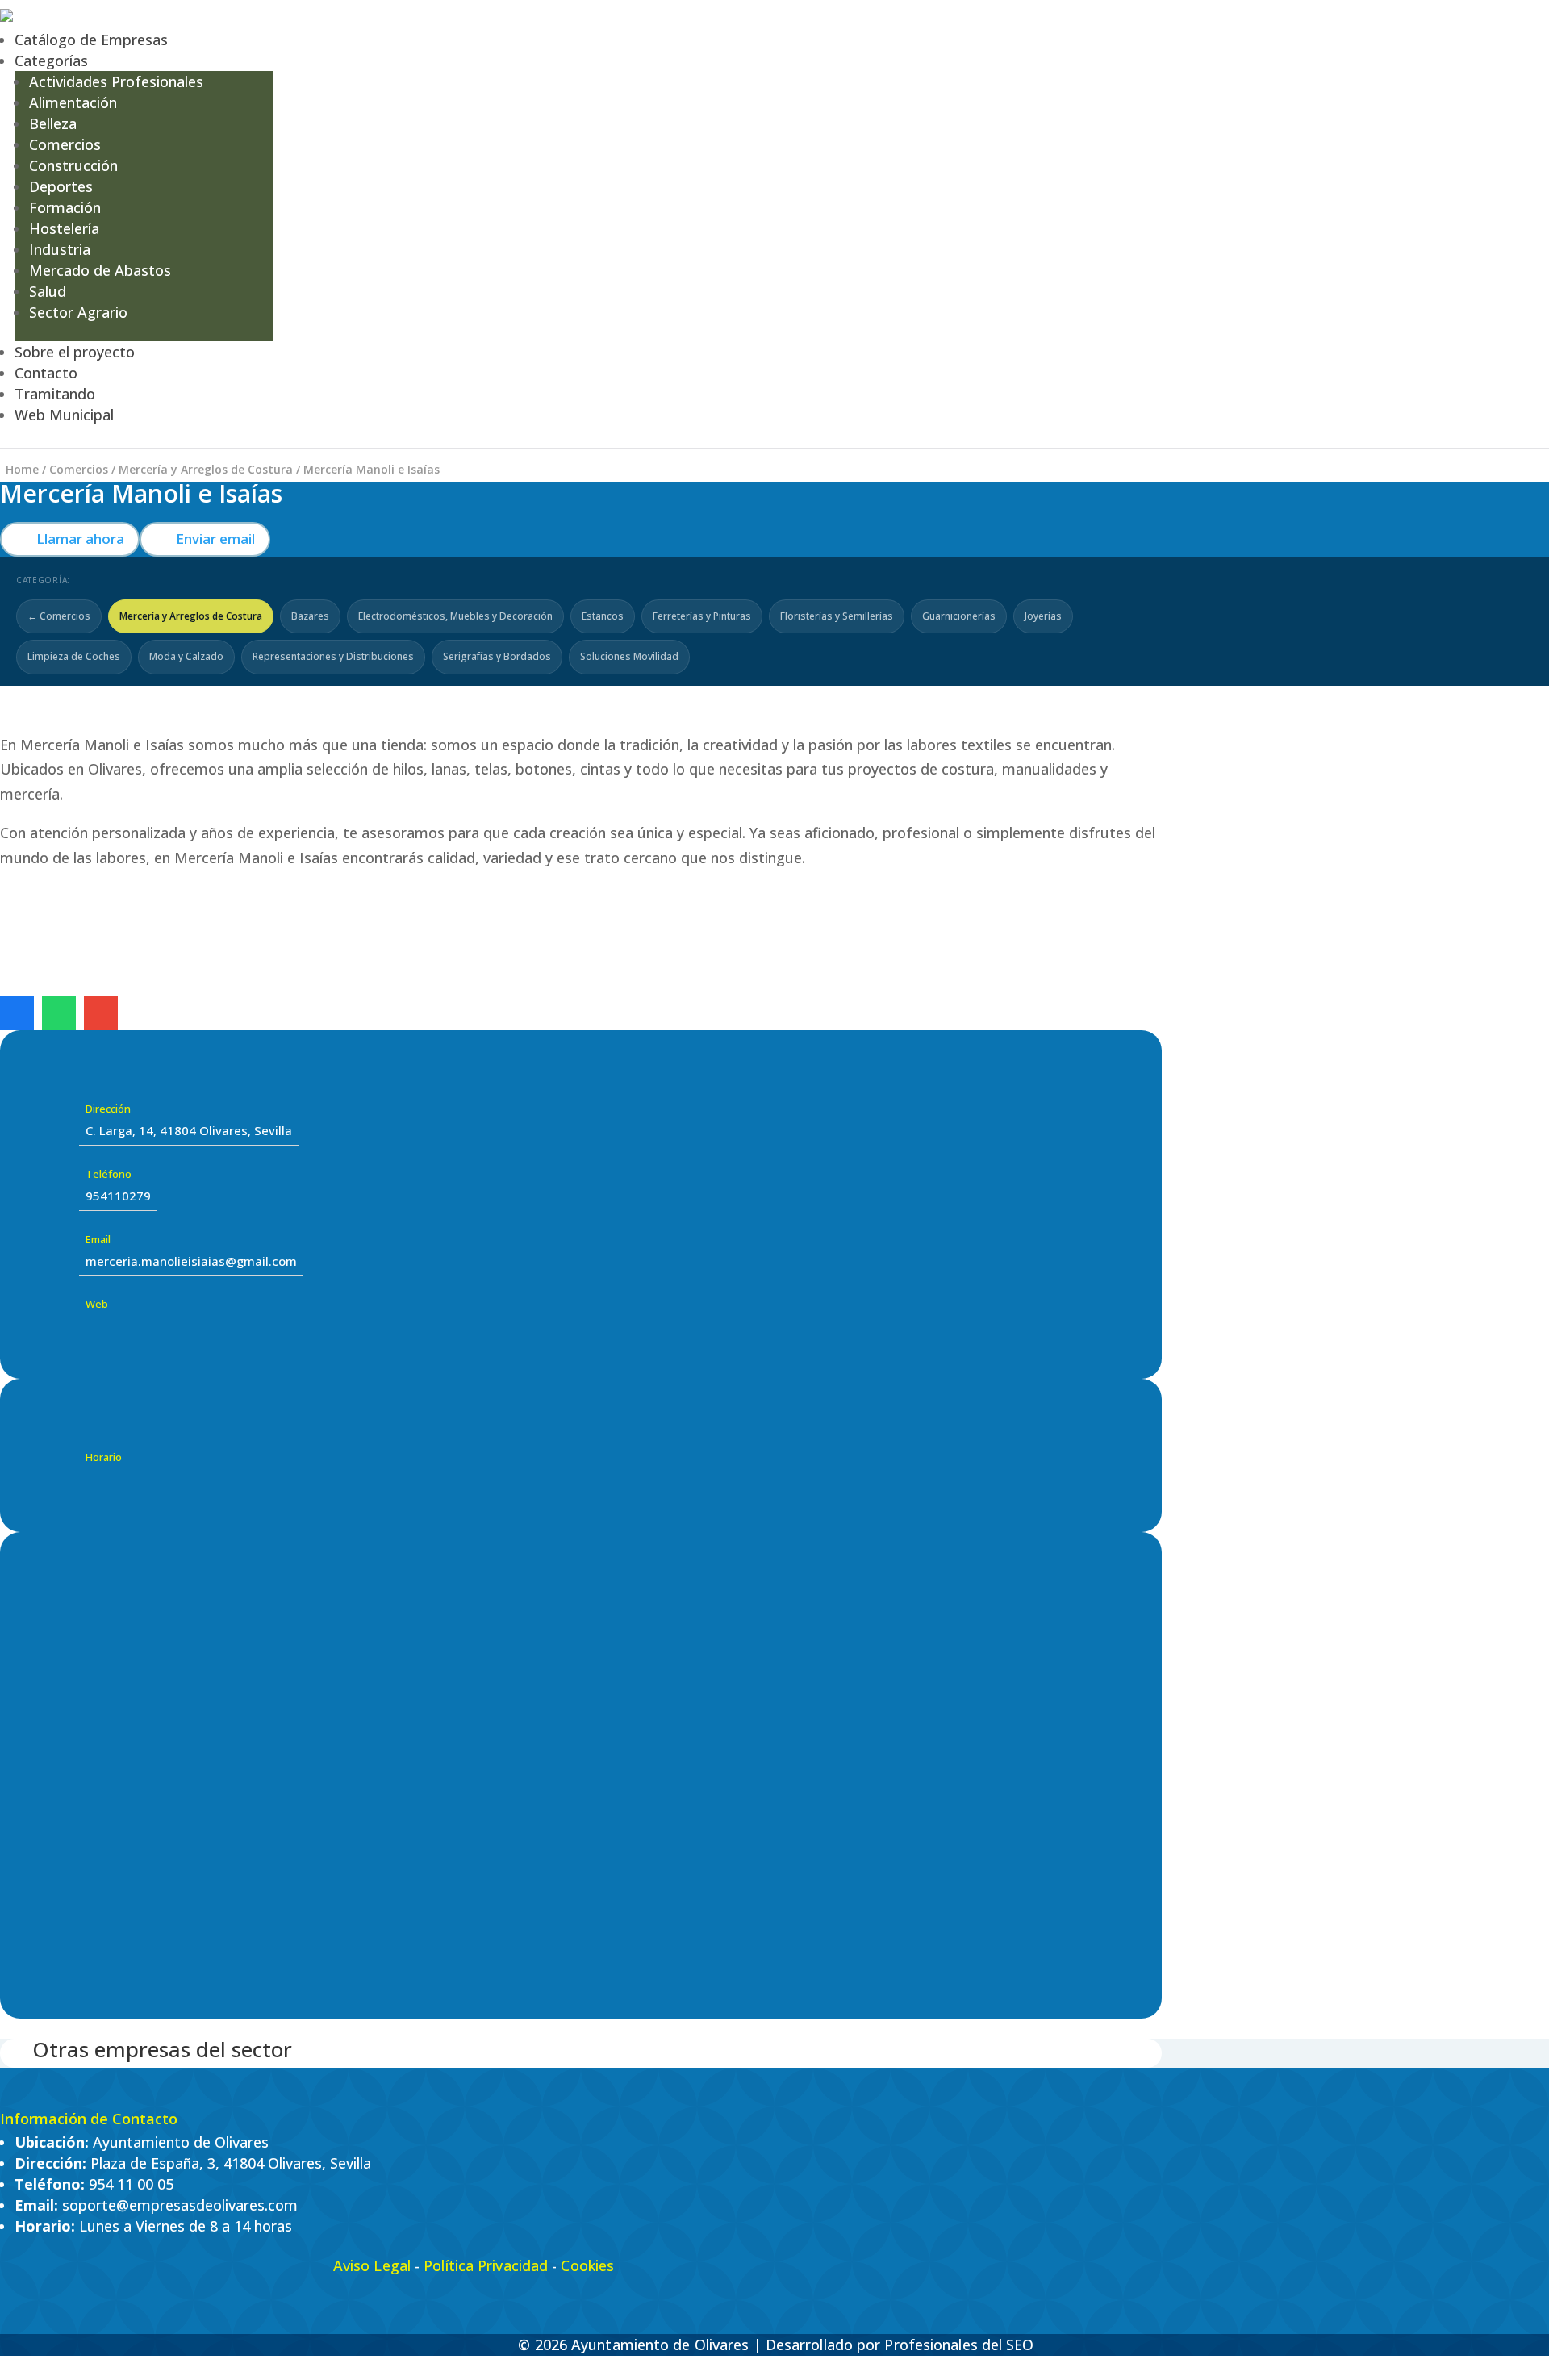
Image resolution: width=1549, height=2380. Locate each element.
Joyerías (1043, 616)
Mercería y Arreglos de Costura (206, 469)
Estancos (603, 616)
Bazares (310, 616)
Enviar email (205, 539)
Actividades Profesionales (116, 81)
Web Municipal (64, 415)
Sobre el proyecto (75, 352)
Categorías (51, 61)
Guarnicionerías (959, 616)
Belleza (53, 123)
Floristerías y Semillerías (837, 616)
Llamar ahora (70, 539)
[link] (17, 1013)
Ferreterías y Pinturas (702, 616)
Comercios (65, 144)
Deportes (61, 186)
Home (22, 469)
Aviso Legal (372, 2265)
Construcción (73, 165)
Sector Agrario (78, 312)
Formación (65, 207)
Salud (48, 291)
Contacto (46, 373)
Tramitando (55, 394)
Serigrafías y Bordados (497, 656)
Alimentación (73, 102)
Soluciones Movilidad (629, 656)
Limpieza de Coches (74, 656)
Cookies (587, 2265)
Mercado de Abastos (100, 270)
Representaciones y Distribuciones (333, 656)
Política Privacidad (486, 2265)
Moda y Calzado (186, 656)
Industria (60, 249)
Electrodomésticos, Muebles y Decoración (455, 616)
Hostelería (64, 228)
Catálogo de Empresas (91, 40)
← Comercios (59, 616)
